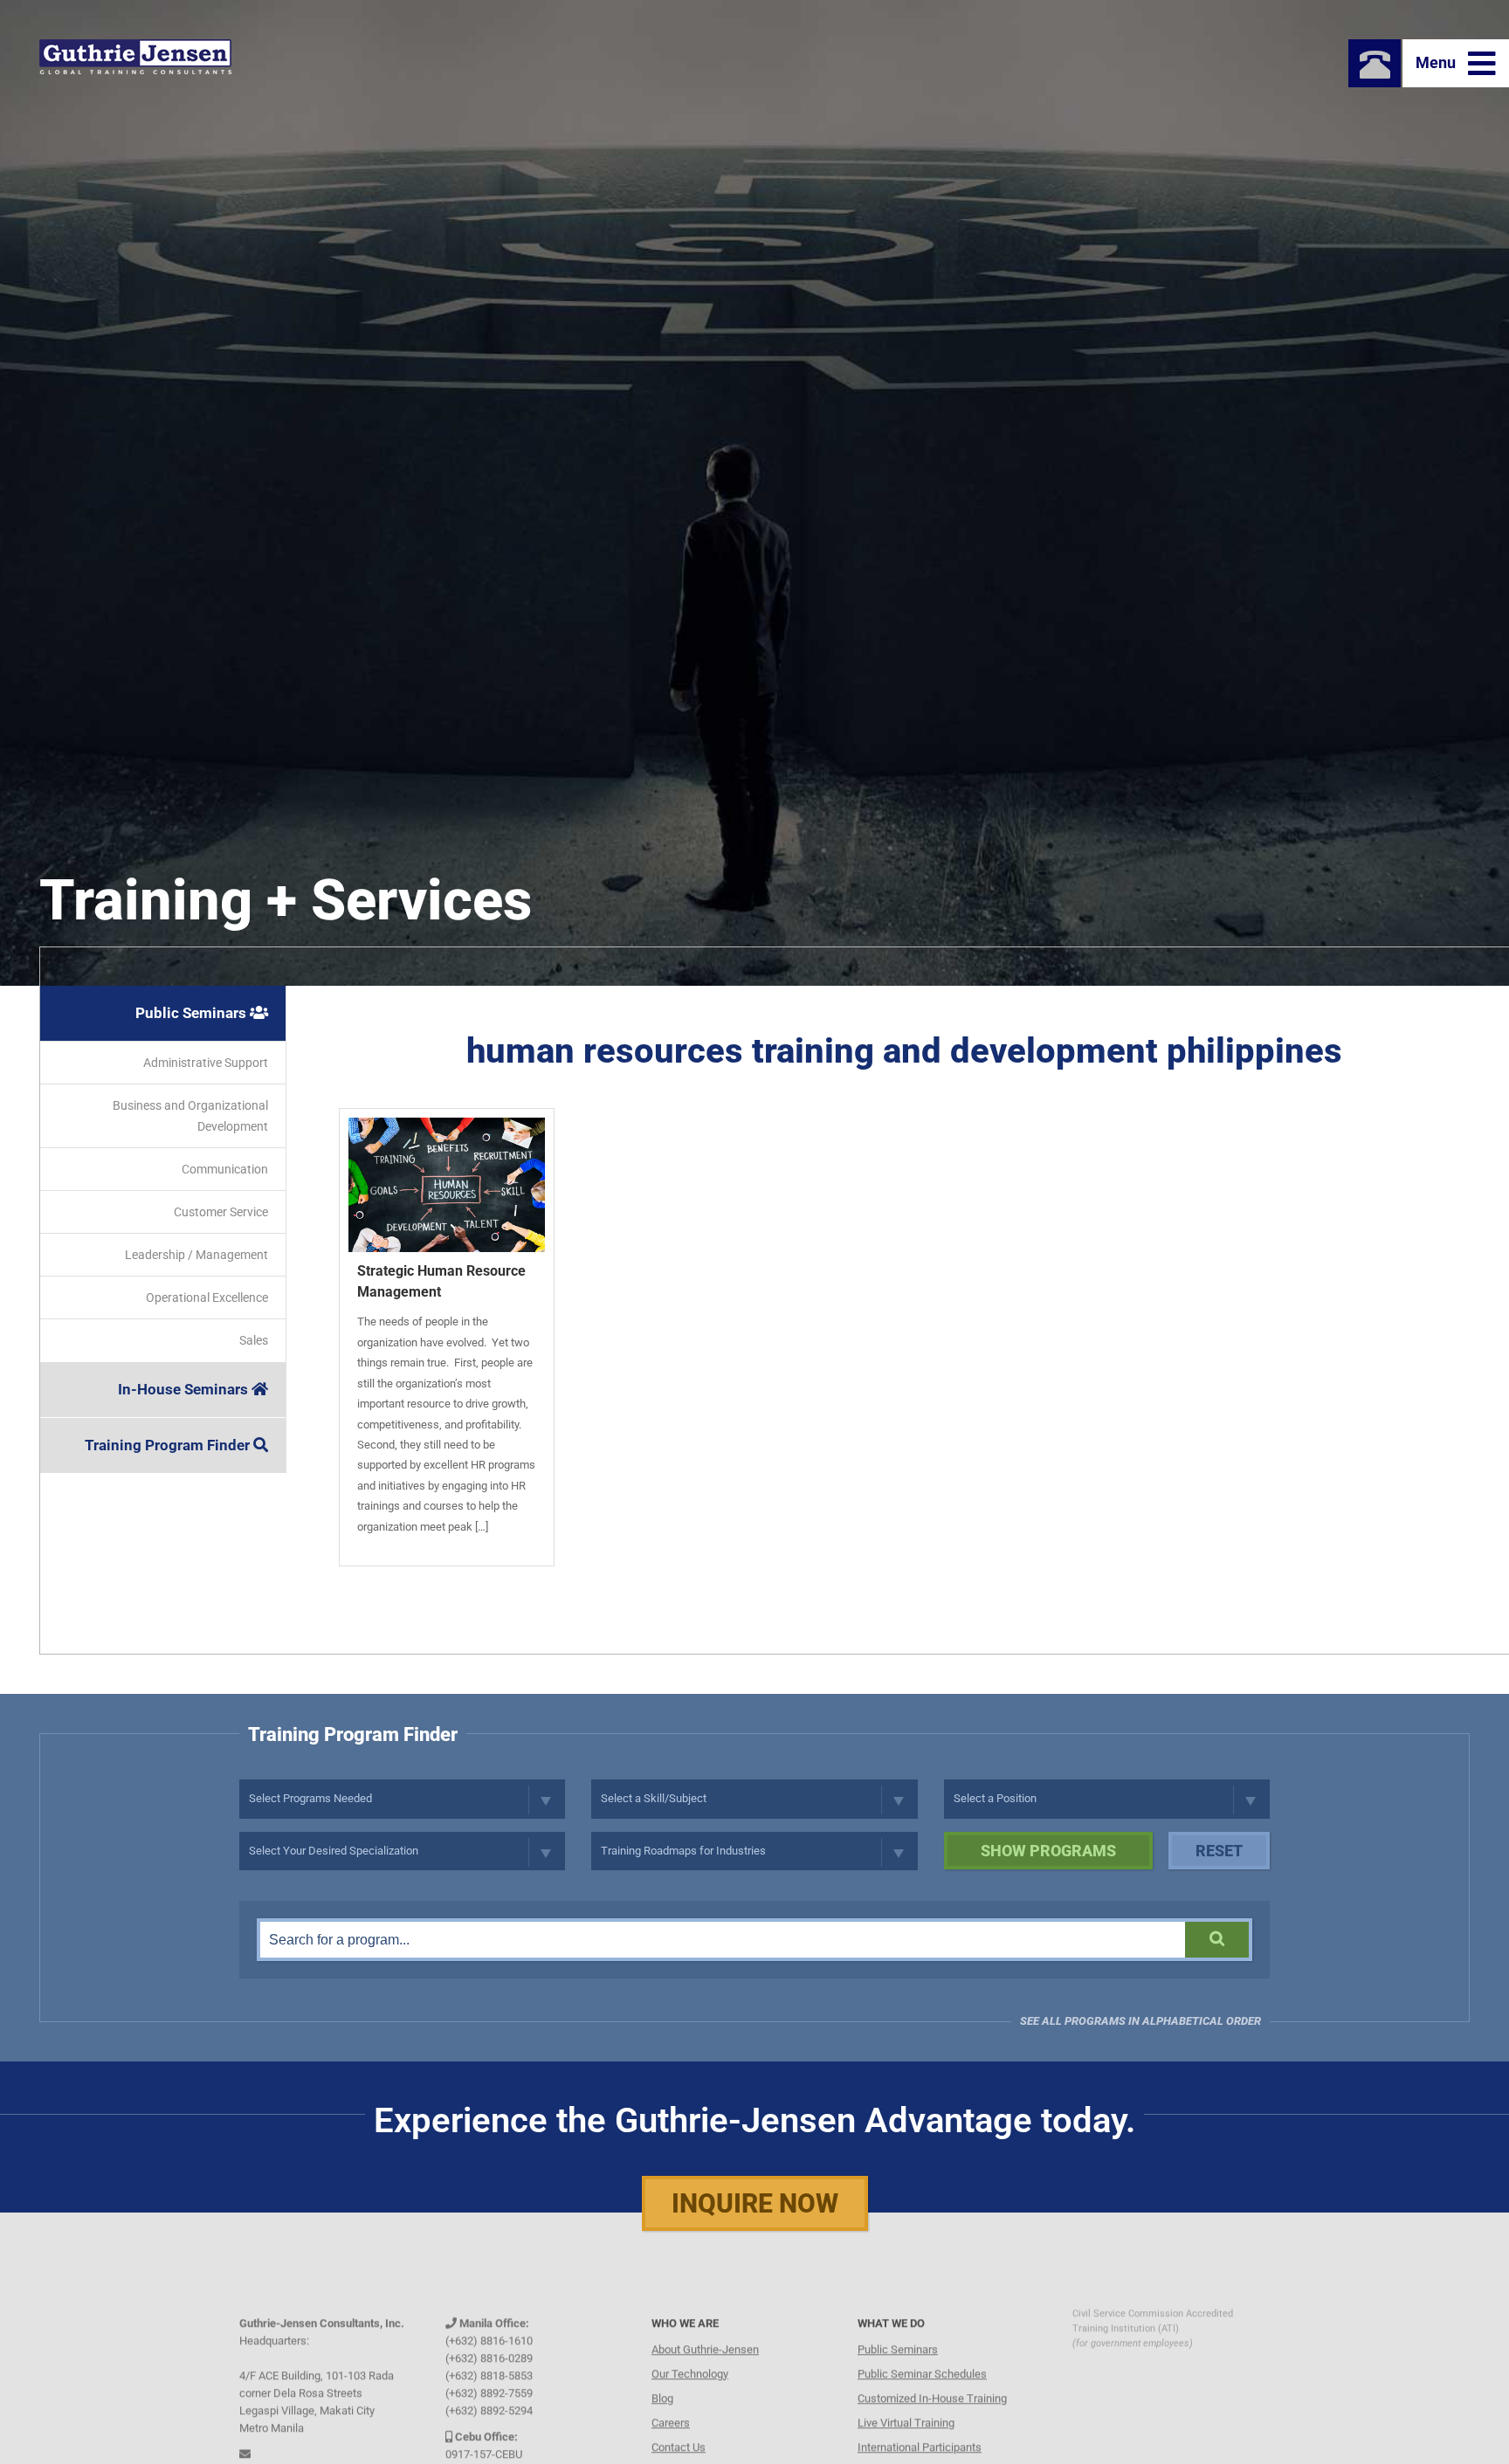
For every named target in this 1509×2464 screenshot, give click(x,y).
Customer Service (221, 1212)
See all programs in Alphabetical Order (1140, 2021)
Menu (1437, 62)
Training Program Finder (169, 1445)
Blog (662, 2375)
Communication (225, 1169)
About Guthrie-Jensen (705, 2326)
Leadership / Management (196, 1255)
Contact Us (679, 2423)
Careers (671, 2399)
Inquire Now (755, 2203)
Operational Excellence (207, 1297)
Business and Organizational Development (190, 1116)
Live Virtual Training (906, 2399)
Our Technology (690, 2350)
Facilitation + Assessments (925, 2448)
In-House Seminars (185, 1389)
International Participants (920, 2423)
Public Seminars (193, 1013)
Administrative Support (206, 1063)
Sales (254, 1340)
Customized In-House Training (932, 2375)
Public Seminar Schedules (922, 2350)
